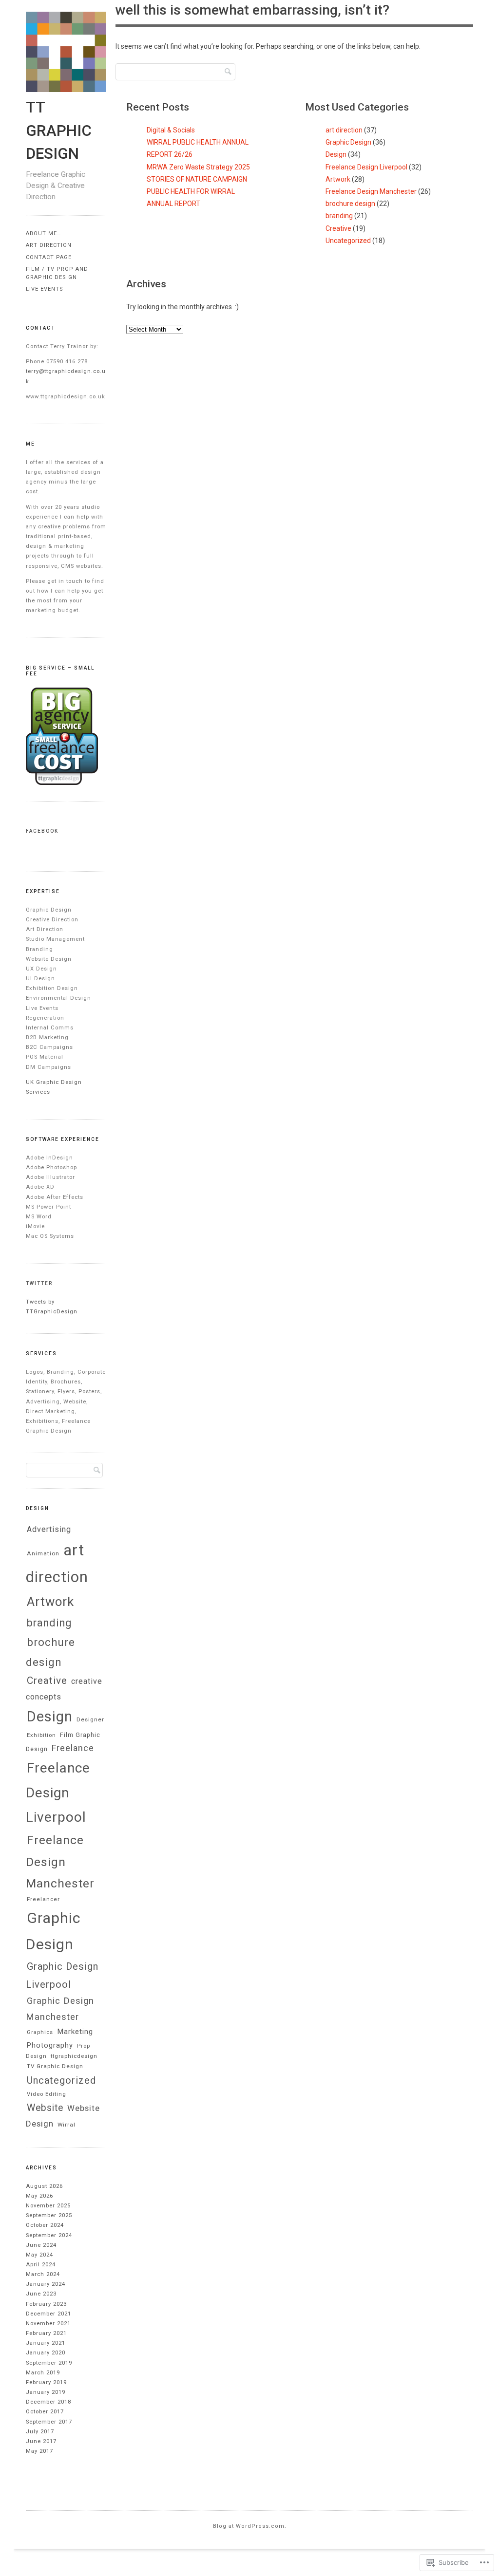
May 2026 (39, 2196)
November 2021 (48, 2324)
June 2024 (41, 2245)
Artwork (338, 179)
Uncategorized (348, 241)
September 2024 (49, 2235)
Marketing (75, 2032)
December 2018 (48, 2402)
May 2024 (39, 2255)
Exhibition (41, 1735)
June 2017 (41, 2441)
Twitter (39, 1283)
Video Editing (47, 2094)
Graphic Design (348, 142)
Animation (43, 1553)
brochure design (350, 204)
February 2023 (46, 2304)
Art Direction (49, 245)
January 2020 (46, 2353)
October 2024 (45, 2225)
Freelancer (43, 1899)
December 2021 (48, 2314)
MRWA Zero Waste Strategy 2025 (198, 167)
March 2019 (43, 2373)
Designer (90, 1719)
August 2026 (44, 2186)
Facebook (42, 831)
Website (45, 2108)
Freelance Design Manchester (371, 191)
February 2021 (46, 2333)
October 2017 (45, 2412)
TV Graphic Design (55, 2066)
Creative (338, 228)
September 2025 (49, 2215)
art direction (344, 130)
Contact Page (49, 257)
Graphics (40, 2032)
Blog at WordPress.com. (250, 2526)
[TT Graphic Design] (66, 90)
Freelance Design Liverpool (366, 167)
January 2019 (46, 2392)
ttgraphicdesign (74, 2056)
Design (336, 154)
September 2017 (49, 2422)
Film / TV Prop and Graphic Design (57, 273)
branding (339, 216)
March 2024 (43, 2274)
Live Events (45, 289)
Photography (50, 2045)
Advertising (49, 1529)
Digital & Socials (171, 130)
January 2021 (46, 2343)
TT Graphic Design (59, 131)
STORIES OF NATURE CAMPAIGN (197, 179)
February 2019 (46, 2382)
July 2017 (40, 2432)
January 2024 (46, 2284)
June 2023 (41, 2294)
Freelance (73, 1748)
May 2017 (39, 2451)
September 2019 (49, 2363)
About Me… (43, 233)
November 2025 (48, 2206)
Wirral (67, 2125)
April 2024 (41, 2265)
